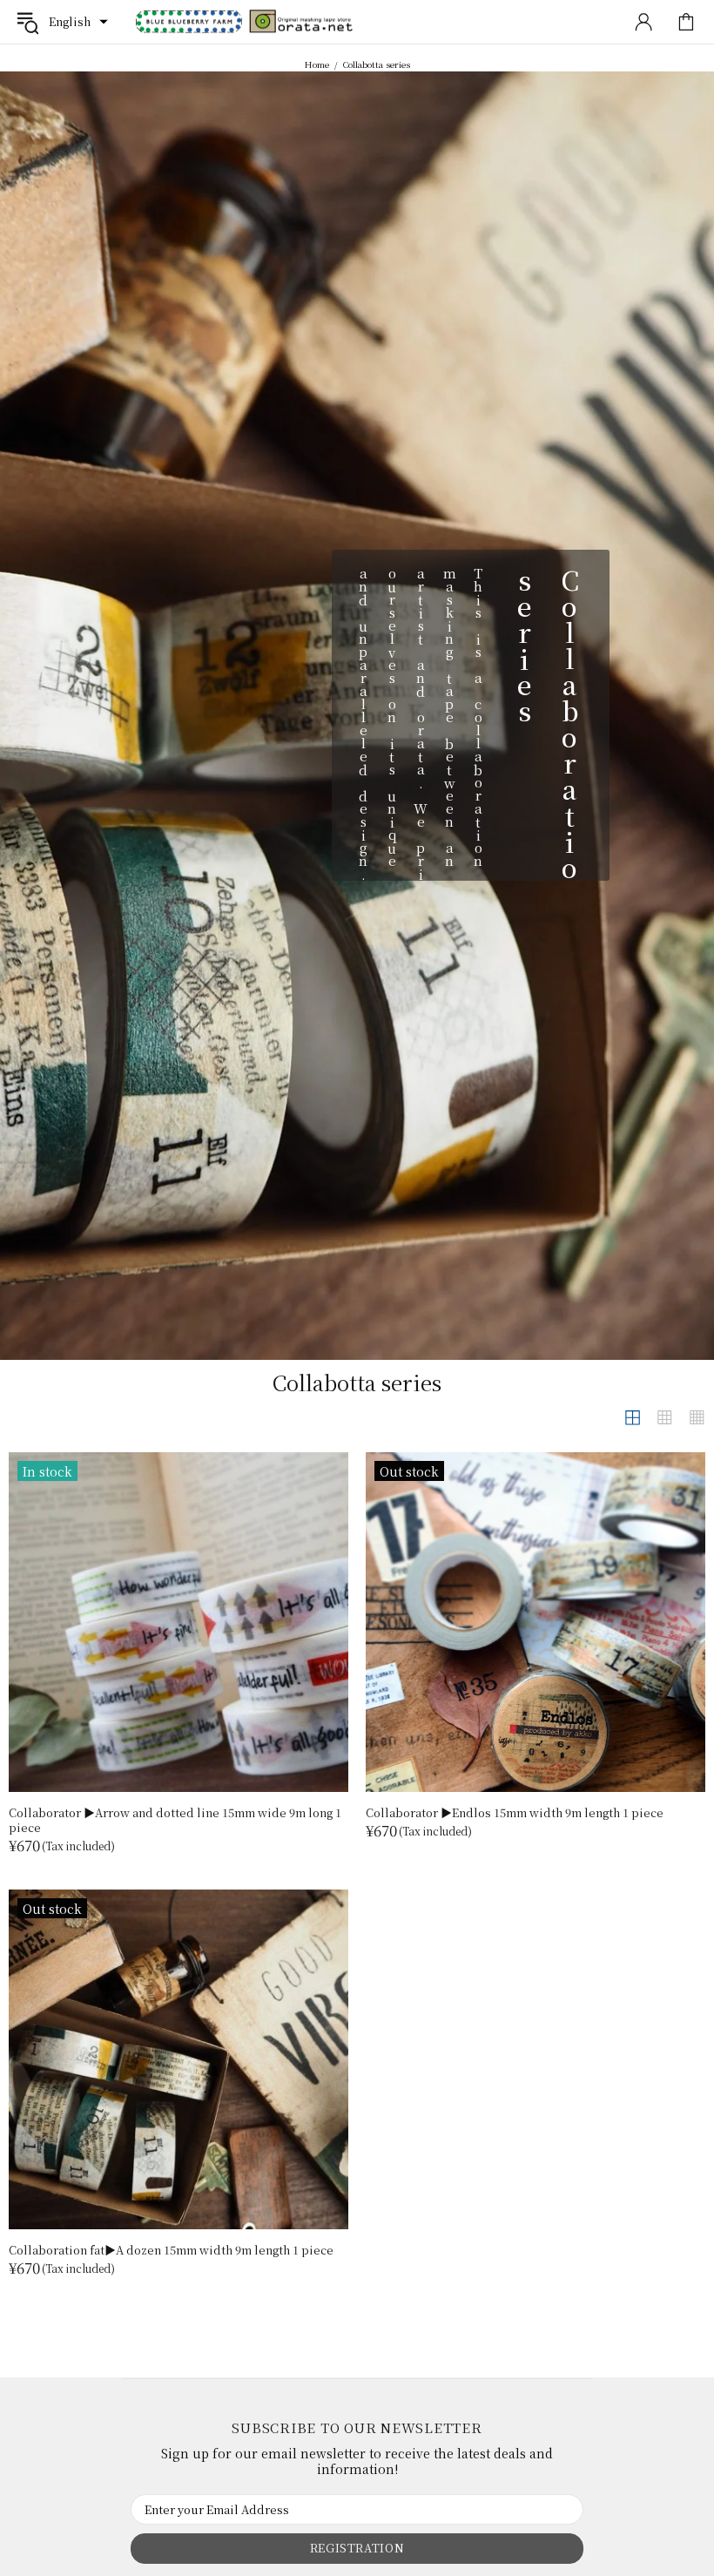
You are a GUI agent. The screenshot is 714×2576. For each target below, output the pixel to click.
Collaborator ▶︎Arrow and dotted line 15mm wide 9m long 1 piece (175, 1820)
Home (317, 64)
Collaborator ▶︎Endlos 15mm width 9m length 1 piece (515, 1812)
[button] (78, 22)
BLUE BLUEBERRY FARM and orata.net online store (245, 22)
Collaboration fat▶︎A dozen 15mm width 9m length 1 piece (171, 2250)
